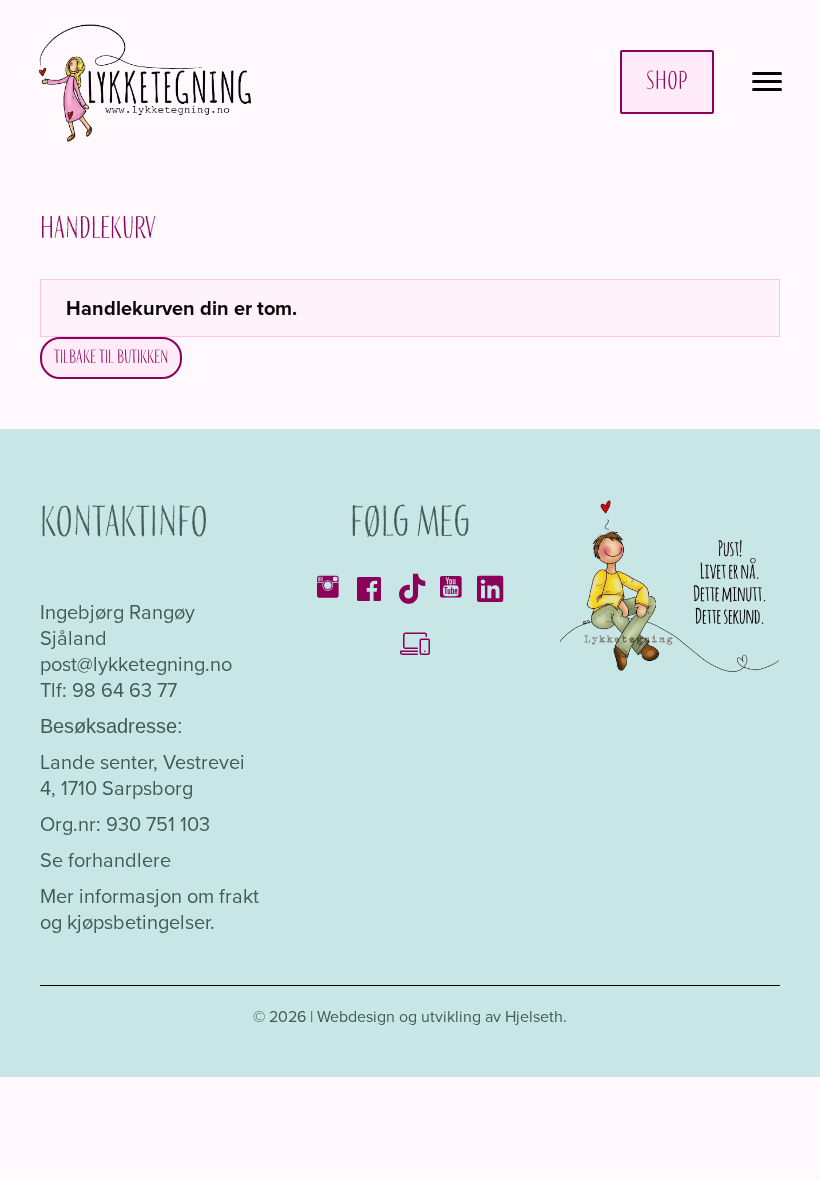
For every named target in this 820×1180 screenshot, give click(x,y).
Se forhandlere (105, 859)
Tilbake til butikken (111, 357)
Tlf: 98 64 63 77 (108, 689)
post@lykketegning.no (136, 663)
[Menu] (767, 82)
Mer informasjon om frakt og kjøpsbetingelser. (149, 908)
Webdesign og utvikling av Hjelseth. (442, 1016)
